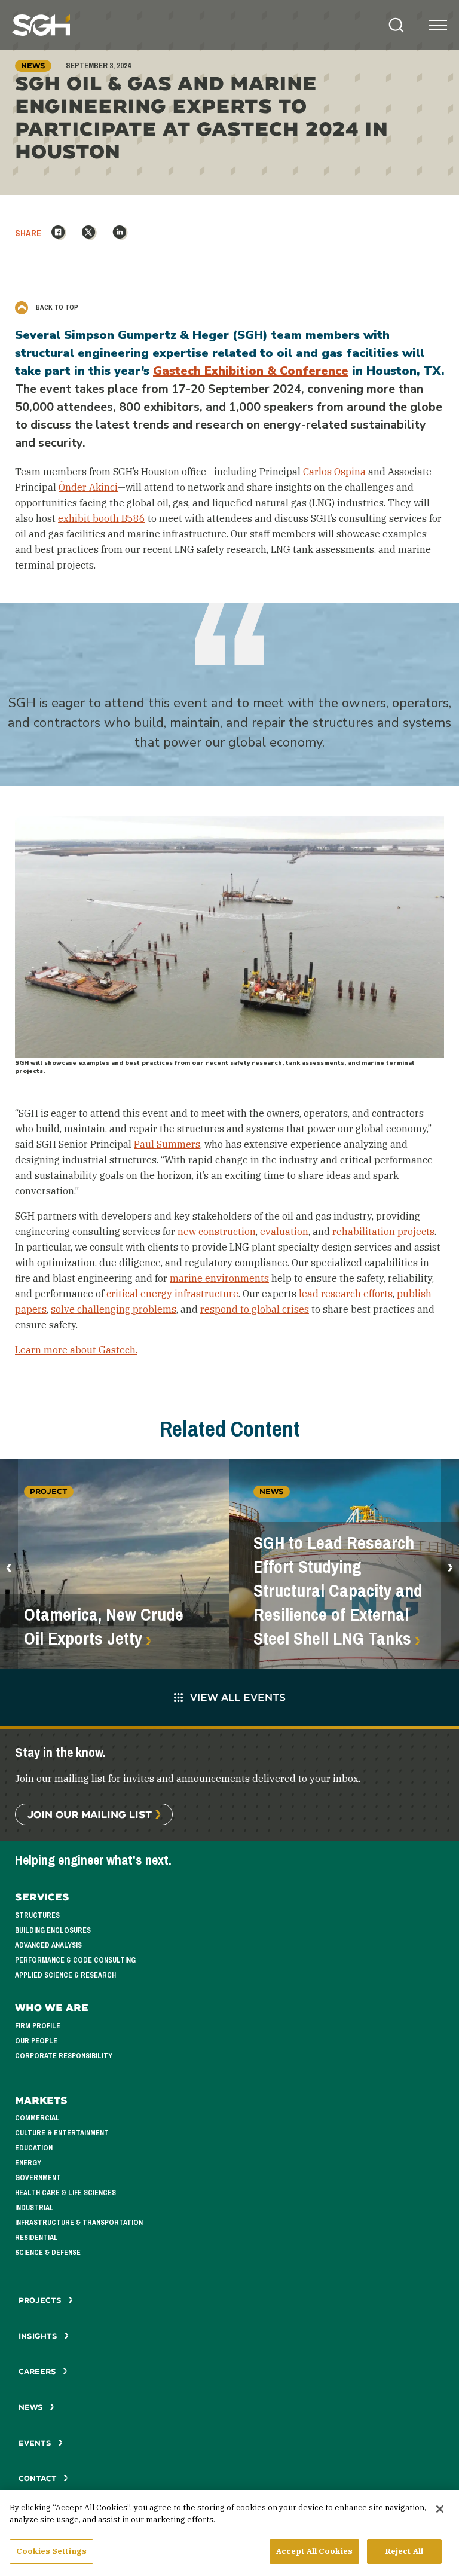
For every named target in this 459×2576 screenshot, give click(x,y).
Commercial (37, 2118)
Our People (36, 2041)
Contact (39, 2478)
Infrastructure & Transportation (79, 2223)
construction (227, 1232)
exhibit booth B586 (102, 518)
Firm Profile (38, 2026)
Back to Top (56, 307)
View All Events (238, 1697)
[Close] (440, 2509)
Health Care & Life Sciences (65, 2193)
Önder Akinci (88, 487)
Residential (36, 2238)
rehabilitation (364, 1232)
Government (38, 2178)
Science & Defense (48, 2253)
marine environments (219, 1278)
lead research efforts (346, 1294)
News (31, 2407)
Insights (39, 2336)
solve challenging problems (114, 1309)
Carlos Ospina (334, 472)
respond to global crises (255, 1309)
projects (416, 1232)
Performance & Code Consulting (75, 1960)
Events (36, 2443)
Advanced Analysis (48, 1945)
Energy (28, 2163)
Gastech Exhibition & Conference (251, 371)
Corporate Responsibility (64, 2056)
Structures (37, 1915)
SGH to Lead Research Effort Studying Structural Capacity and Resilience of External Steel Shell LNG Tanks (338, 1591)
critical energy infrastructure (172, 1294)
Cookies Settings (51, 2551)
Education (34, 2148)
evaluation (284, 1232)
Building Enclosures (53, 1930)
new (187, 1232)
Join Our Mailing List (90, 1814)
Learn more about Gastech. (76, 1350)
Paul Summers (167, 1144)
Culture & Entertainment (62, 2133)
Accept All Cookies (314, 2551)
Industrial (34, 2208)
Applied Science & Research (65, 1975)
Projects (41, 2300)
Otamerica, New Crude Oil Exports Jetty (104, 1627)
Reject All (404, 2551)
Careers (39, 2371)
